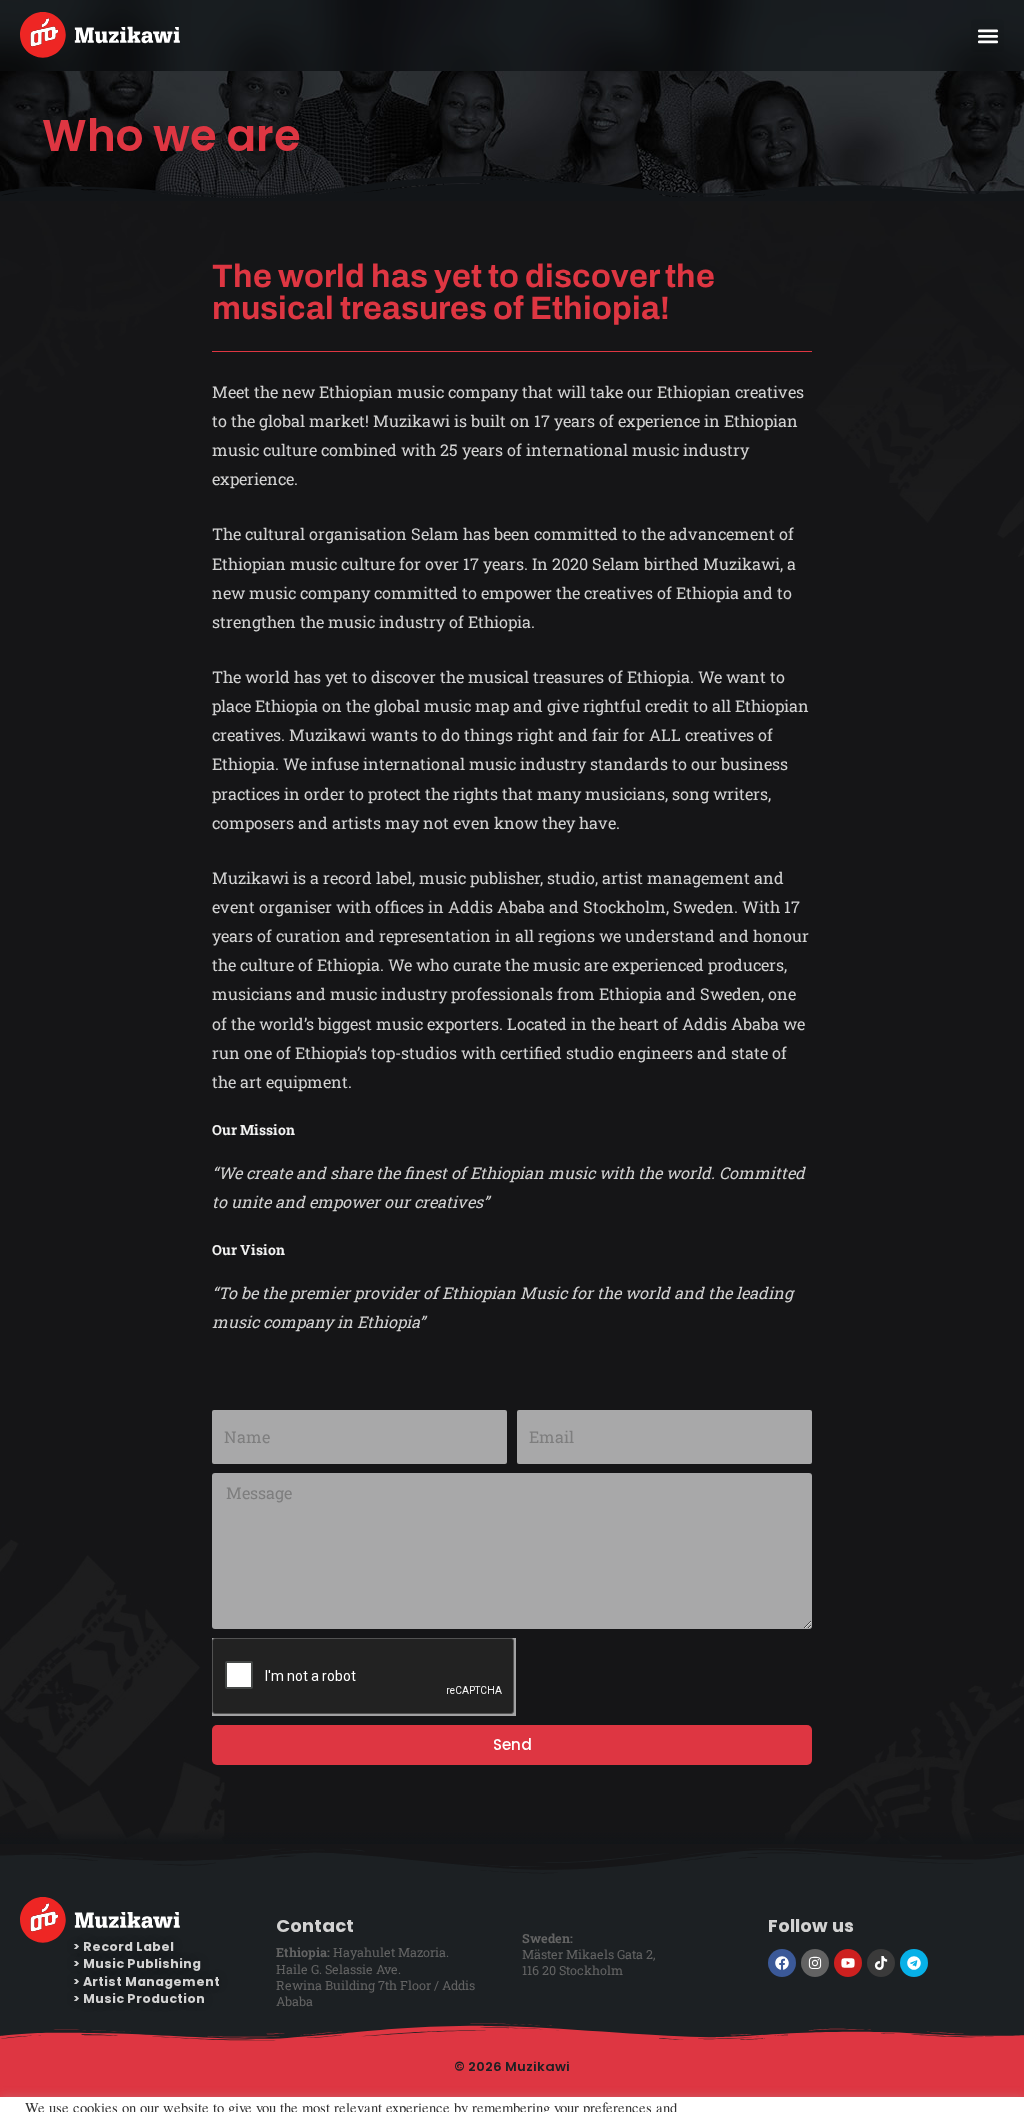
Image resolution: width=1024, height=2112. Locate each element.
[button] (987, 35)
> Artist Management (146, 1981)
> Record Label (123, 1946)
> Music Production (139, 1998)
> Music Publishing (137, 1963)
